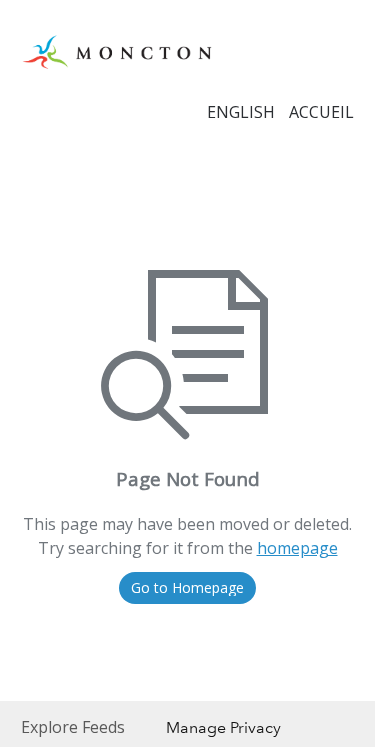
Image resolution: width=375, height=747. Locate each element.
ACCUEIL (321, 112)
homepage (297, 548)
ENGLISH (241, 112)
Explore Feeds (73, 727)
